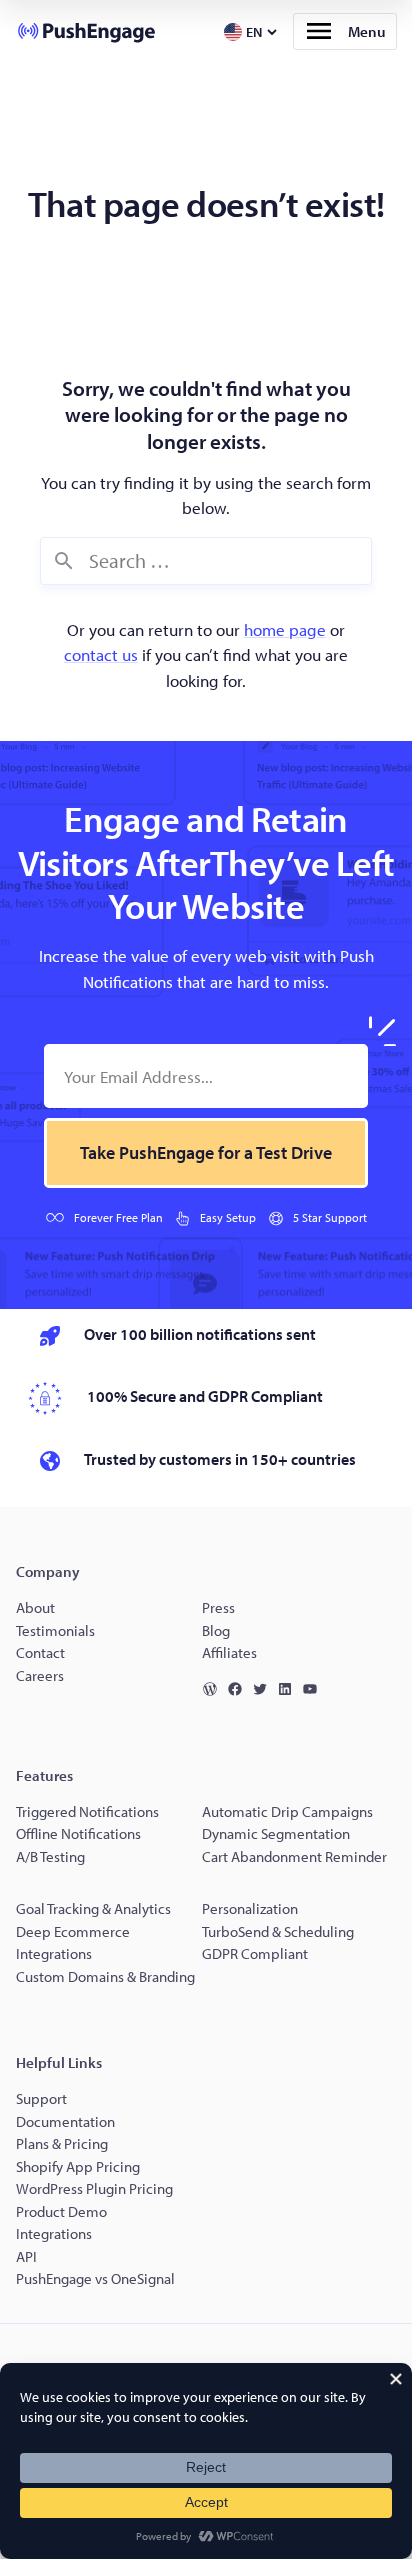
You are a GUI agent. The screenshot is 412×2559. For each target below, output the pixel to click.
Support (43, 2098)
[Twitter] (264, 1689)
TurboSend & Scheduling (278, 1931)
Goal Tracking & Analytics (93, 1908)
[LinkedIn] (289, 1689)
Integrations (54, 2233)
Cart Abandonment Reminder (294, 1856)
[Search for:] (206, 561)
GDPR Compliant (255, 1953)
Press (218, 1607)
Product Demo (61, 2211)
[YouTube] (314, 1689)
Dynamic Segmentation (276, 1833)
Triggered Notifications (87, 1811)
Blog (216, 1630)
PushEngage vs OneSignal (95, 2278)
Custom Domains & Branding (105, 1976)
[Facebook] (239, 1689)
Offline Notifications (78, 1833)
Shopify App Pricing (78, 2166)
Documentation (65, 2121)
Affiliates (229, 1652)
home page (285, 629)
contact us (101, 654)
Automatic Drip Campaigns (287, 1811)
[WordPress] (214, 1689)
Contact (40, 1652)
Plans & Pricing (62, 2143)
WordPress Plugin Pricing (94, 2188)
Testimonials (55, 1630)
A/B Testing (50, 1856)
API (26, 2256)
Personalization (250, 1908)
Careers (40, 1675)
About (35, 1607)
